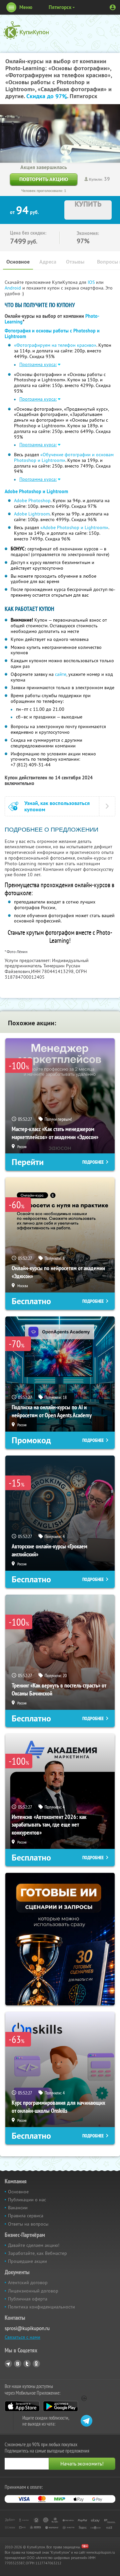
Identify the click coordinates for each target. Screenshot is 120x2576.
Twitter (27, 2364)
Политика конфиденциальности (41, 2307)
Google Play (60, 2406)
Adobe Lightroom (32, 514)
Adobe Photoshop (32, 500)
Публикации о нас (27, 2200)
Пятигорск (60, 7)
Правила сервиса (26, 2216)
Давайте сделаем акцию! (34, 2245)
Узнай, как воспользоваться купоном (57, 806)
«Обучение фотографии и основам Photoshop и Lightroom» (64, 457)
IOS (92, 282)
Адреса (48, 262)
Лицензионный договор (33, 2291)
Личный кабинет (113, 7)
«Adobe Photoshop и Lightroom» (74, 527)
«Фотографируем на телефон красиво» (55, 345)
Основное (18, 262)
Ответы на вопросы (28, 2224)
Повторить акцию (44, 179)
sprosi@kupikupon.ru (27, 2328)
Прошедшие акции (27, 2261)
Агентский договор (28, 2282)
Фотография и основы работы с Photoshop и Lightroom (52, 334)
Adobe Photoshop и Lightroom (36, 492)
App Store (22, 2406)
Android (13, 288)
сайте (61, 674)
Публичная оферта (28, 2299)
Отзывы (75, 262)
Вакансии (18, 2208)
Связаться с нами (22, 2337)
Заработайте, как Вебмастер (37, 2253)
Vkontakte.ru (18, 2364)
